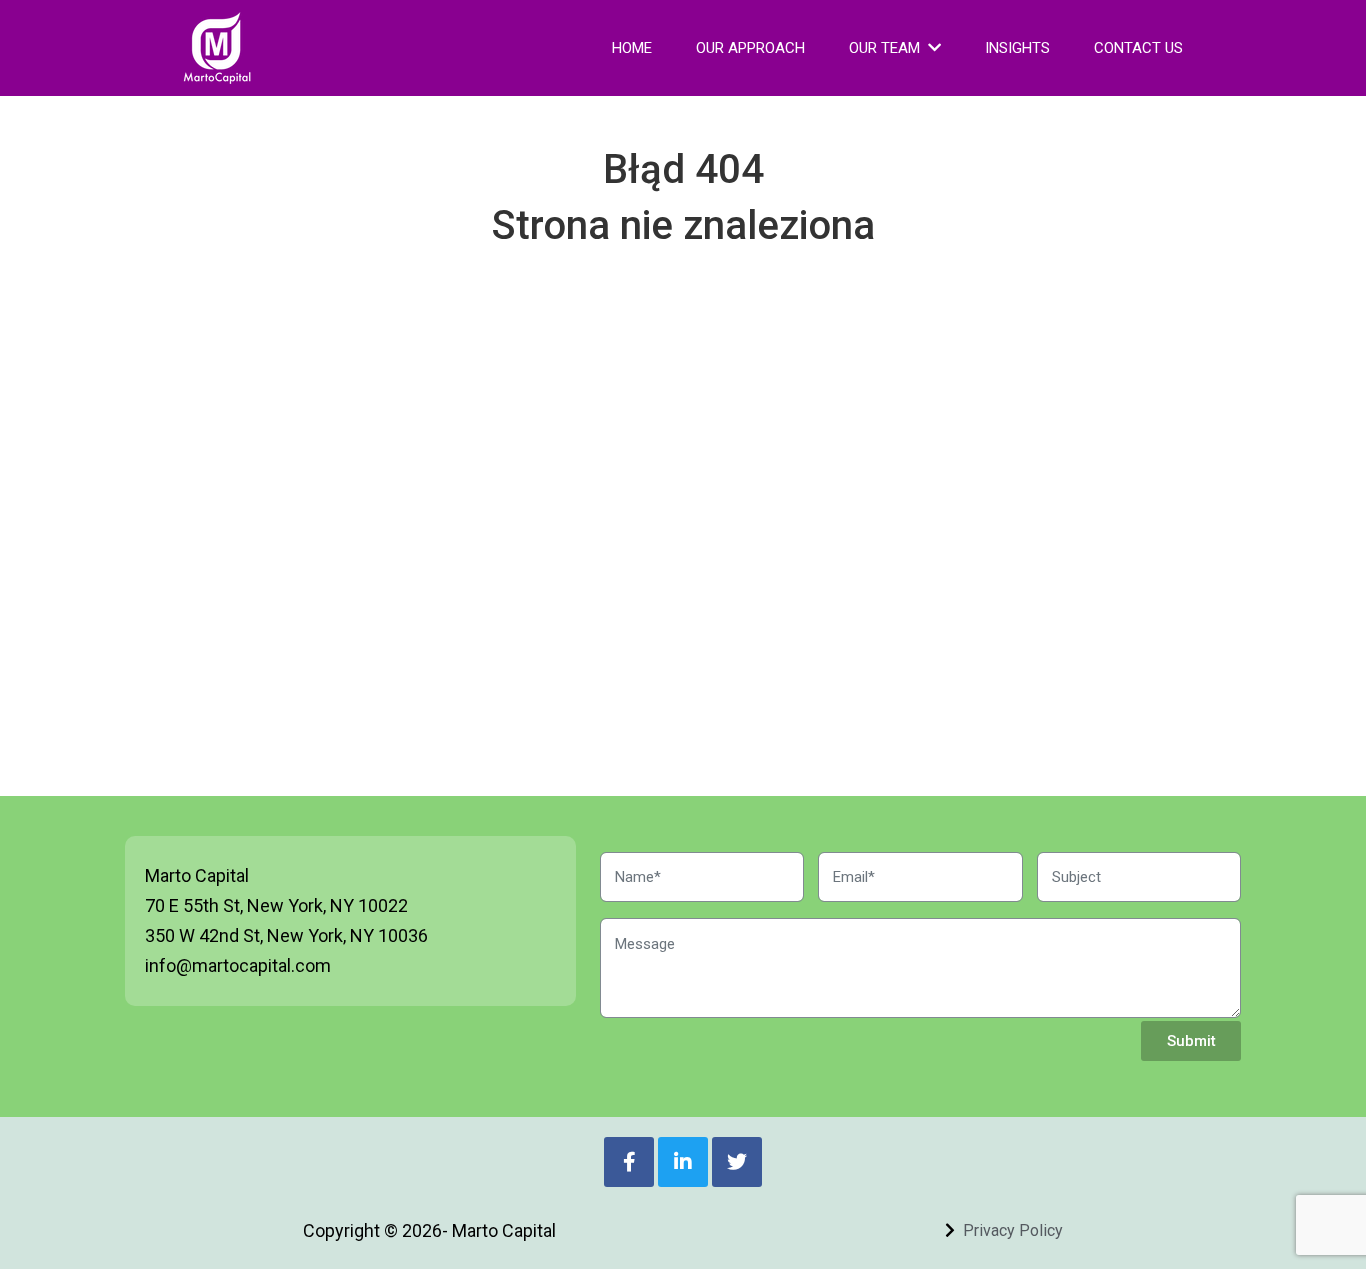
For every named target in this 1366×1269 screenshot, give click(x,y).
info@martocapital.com (238, 965)
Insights (1017, 48)
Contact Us (1138, 48)
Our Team (884, 48)
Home (632, 48)
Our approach (750, 48)
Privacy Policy (1013, 1230)
